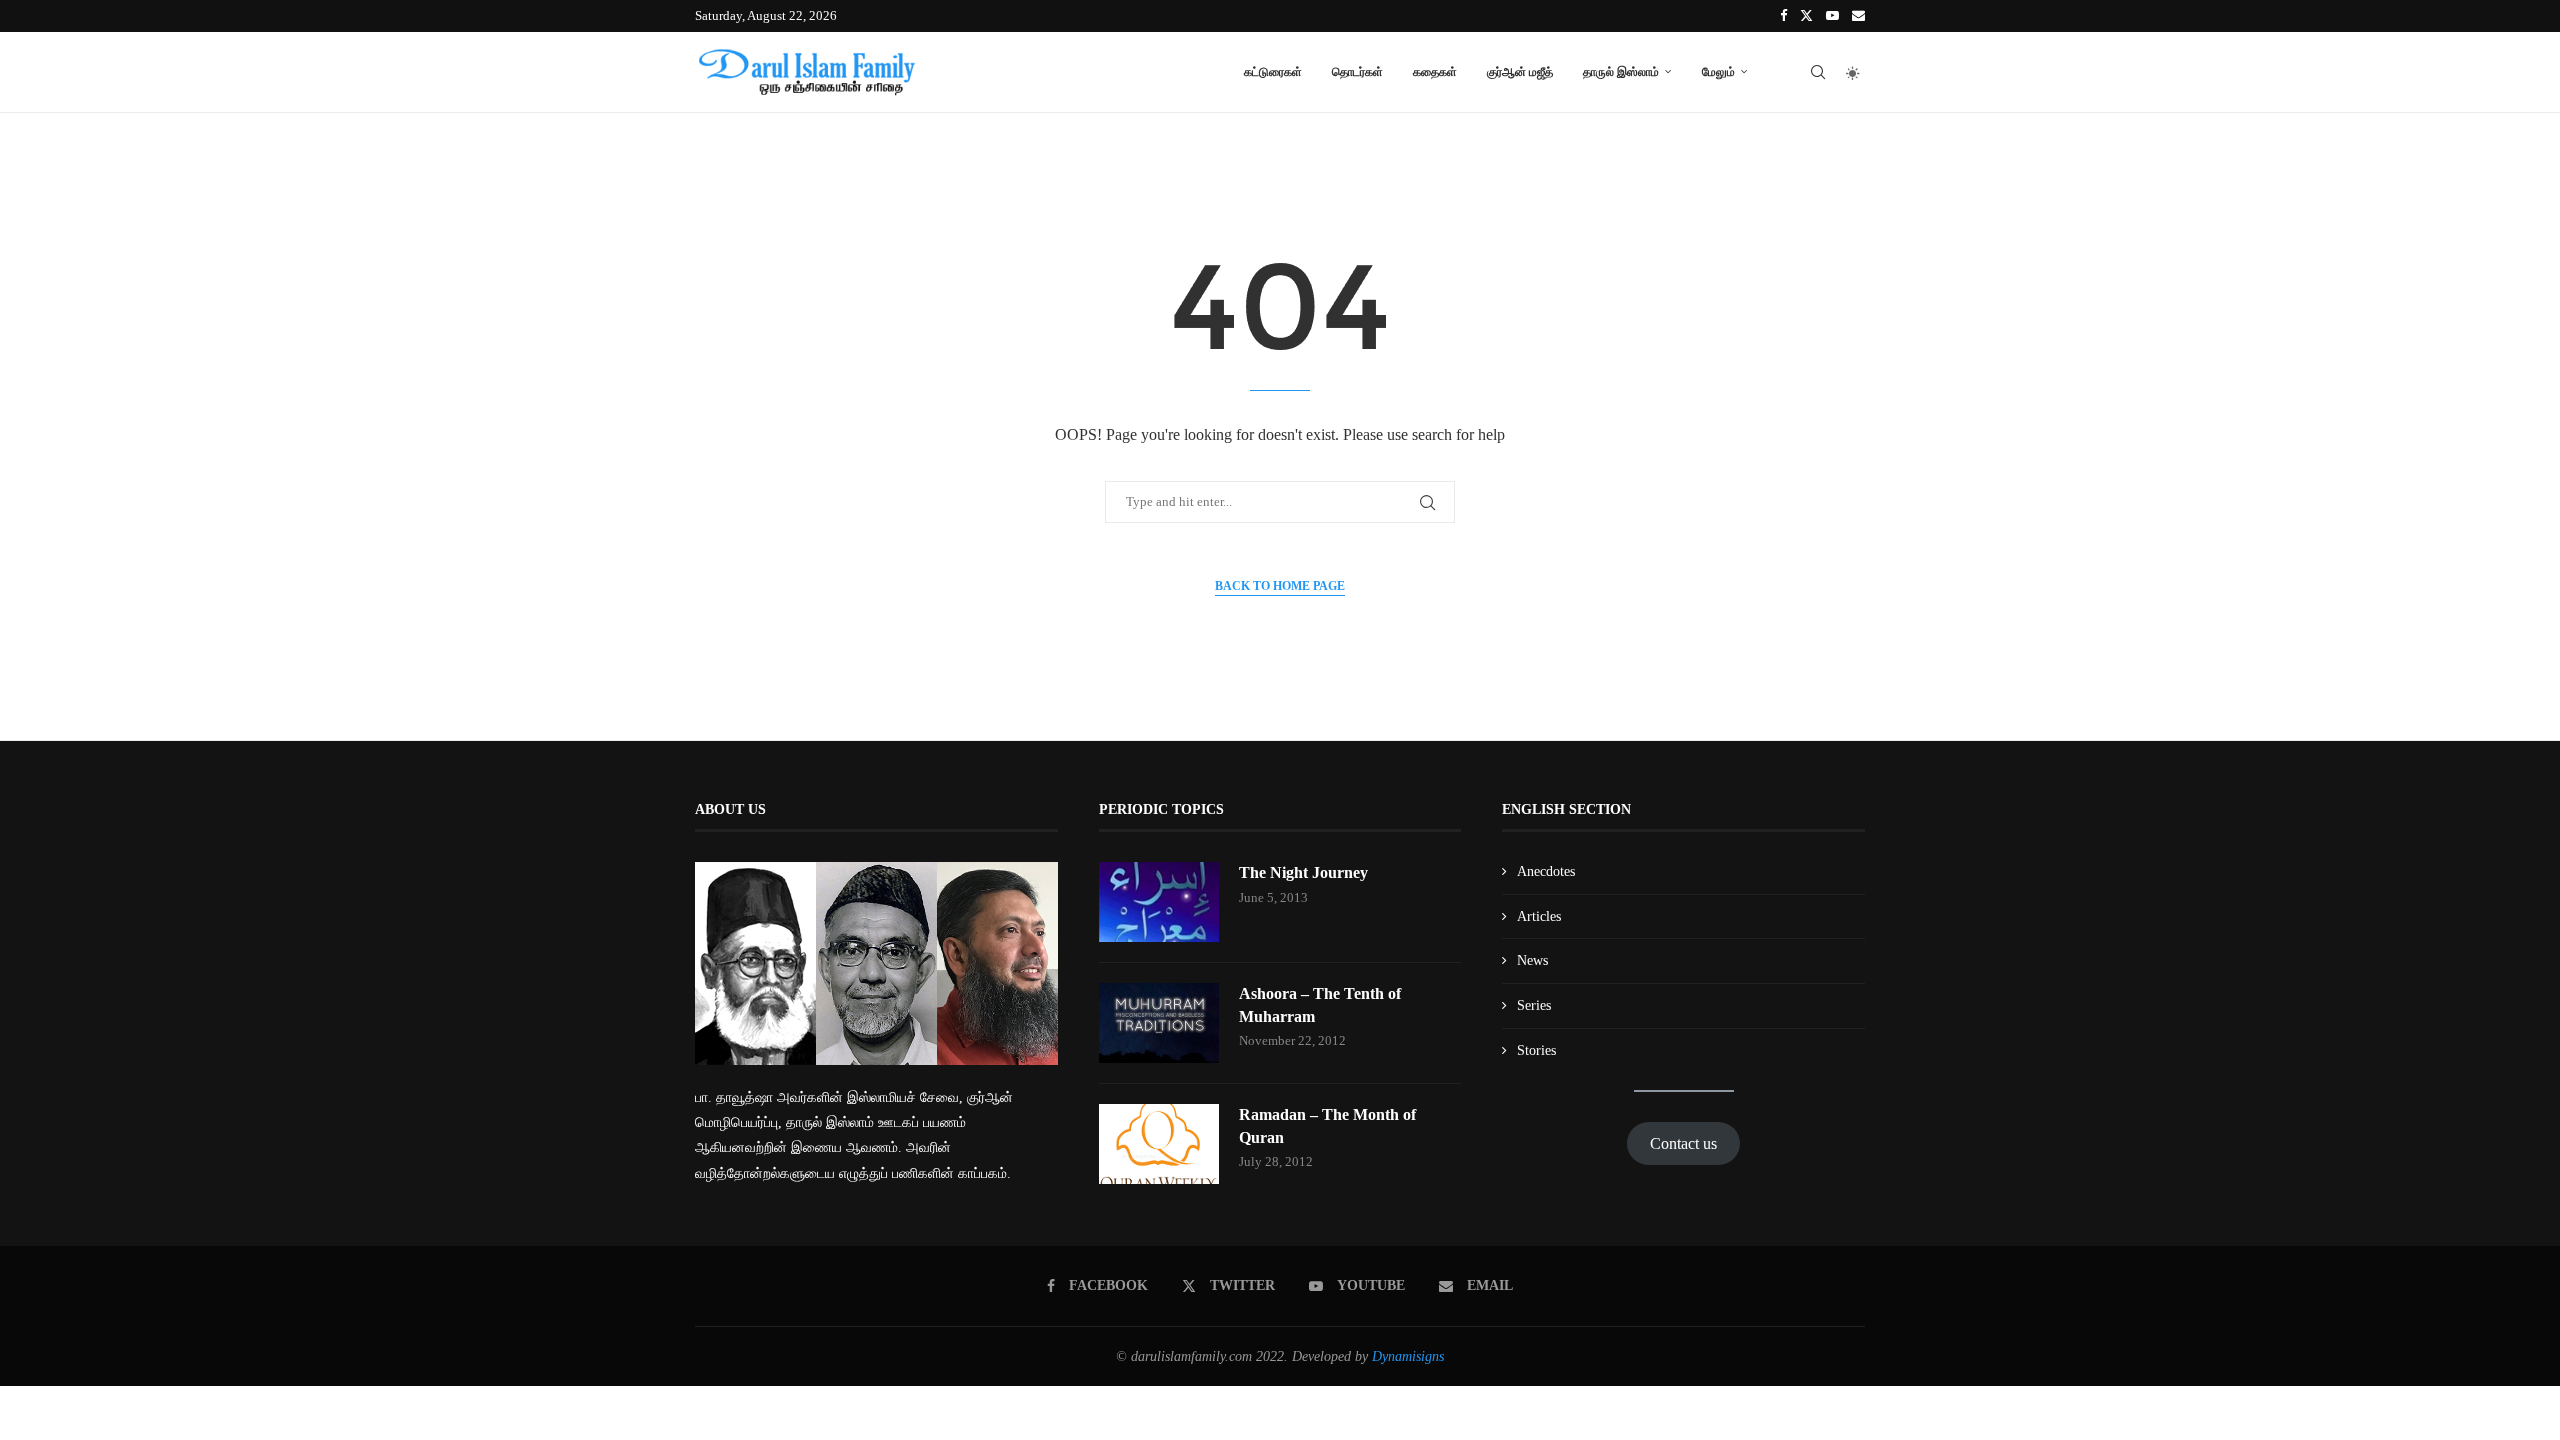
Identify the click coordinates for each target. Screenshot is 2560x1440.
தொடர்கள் (1357, 71)
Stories (1536, 1050)
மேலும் (1718, 71)
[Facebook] (1783, 16)
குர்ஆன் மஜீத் (1520, 71)
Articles (1539, 916)
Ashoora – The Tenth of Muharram (1320, 1004)
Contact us (1683, 1143)
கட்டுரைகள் (1273, 71)
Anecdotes (1546, 871)
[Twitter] (1806, 16)
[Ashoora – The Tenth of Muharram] (1159, 1023)
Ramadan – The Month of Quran (1327, 1125)
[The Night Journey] (1159, 902)
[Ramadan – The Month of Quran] (1159, 1144)
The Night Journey (1303, 872)
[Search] (1818, 72)
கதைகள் (1435, 71)
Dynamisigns (1408, 1356)
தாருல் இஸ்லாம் (1621, 71)
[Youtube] (1832, 16)
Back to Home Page (1280, 586)
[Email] (1858, 16)
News (1532, 960)
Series (1534, 1005)
